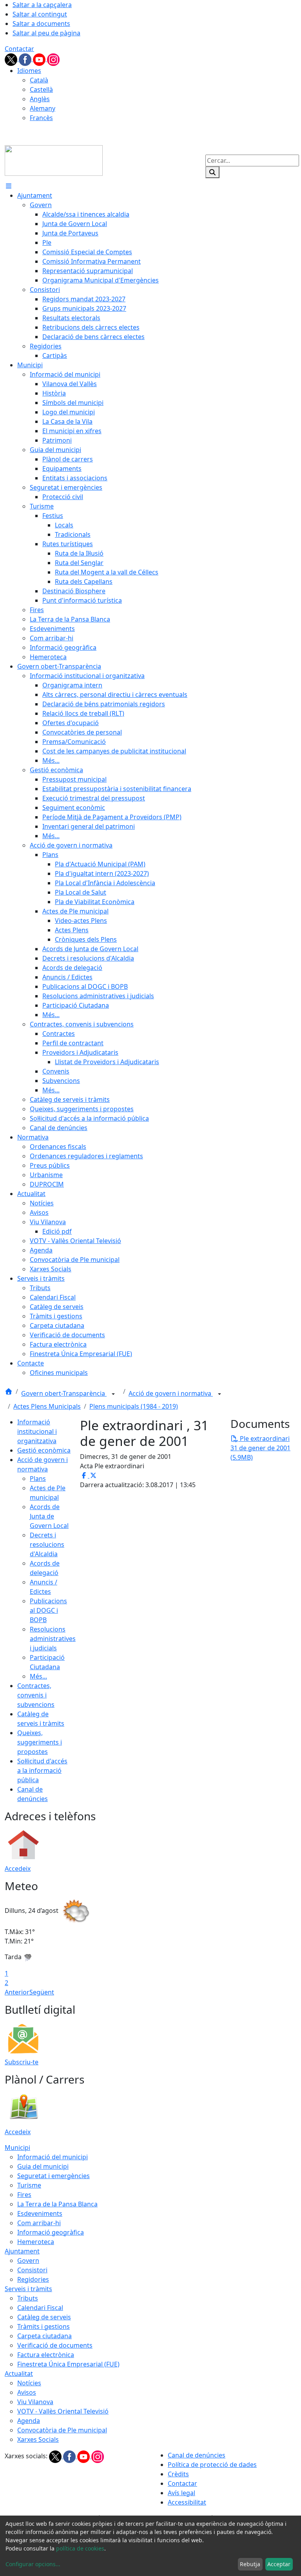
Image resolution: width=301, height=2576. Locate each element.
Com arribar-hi (39, 2223)
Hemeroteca (36, 2242)
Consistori (32, 2270)
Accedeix (18, 1869)
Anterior (17, 1992)
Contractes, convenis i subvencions (36, 1695)
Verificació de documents (55, 2345)
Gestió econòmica (44, 1450)
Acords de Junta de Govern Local (49, 1516)
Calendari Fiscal (40, 2308)
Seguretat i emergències (53, 2176)
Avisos (27, 2392)
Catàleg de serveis (44, 2317)
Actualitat (19, 2374)
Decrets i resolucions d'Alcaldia (47, 1544)
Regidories (33, 2279)
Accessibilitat (187, 2502)
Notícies (29, 2383)
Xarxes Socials (38, 2439)
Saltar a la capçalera (42, 5)
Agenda (29, 2421)
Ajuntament (22, 2251)
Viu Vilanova (35, 2402)
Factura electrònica (46, 2355)
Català (39, 80)
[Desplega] (113, 1394)
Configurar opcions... (33, 2564)
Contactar (19, 49)
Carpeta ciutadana (44, 2336)
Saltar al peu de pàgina (46, 33)
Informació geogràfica (51, 2232)
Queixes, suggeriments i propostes (40, 1742)
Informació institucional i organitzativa (37, 1431)
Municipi (17, 2148)
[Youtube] (40, 59)
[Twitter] (12, 59)
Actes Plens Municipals (47, 1406)
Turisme (29, 2185)
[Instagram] (53, 59)
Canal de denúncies (197, 2455)
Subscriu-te (22, 2062)
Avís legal (181, 2493)
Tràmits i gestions (44, 2326)
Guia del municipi (43, 2166)
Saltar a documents (41, 24)
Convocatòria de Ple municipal (62, 2430)
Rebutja (250, 2564)
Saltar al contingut (40, 14)
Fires (24, 2195)
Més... (38, 1676)
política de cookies (80, 2548)
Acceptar (279, 2564)
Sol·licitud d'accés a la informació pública (42, 1770)
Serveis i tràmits (28, 2289)
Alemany (43, 108)
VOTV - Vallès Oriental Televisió (63, 2411)
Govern (28, 2261)
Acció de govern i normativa (171, 1393)
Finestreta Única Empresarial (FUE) (68, 2364)
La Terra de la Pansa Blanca (57, 2204)
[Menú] (9, 186)
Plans (38, 1479)
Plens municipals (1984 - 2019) (134, 1406)
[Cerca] (212, 172)
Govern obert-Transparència (64, 1393)
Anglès (40, 99)
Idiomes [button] (29, 71)
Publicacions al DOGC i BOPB (48, 1610)
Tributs (28, 2298)
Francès (41, 118)
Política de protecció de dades (212, 2465)
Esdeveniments (40, 2213)
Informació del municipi (53, 2157)
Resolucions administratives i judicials (53, 1639)
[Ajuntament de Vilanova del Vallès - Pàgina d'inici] (54, 160)
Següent (42, 1992)
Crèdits (178, 2474)
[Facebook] (26, 59)
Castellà (41, 89)
